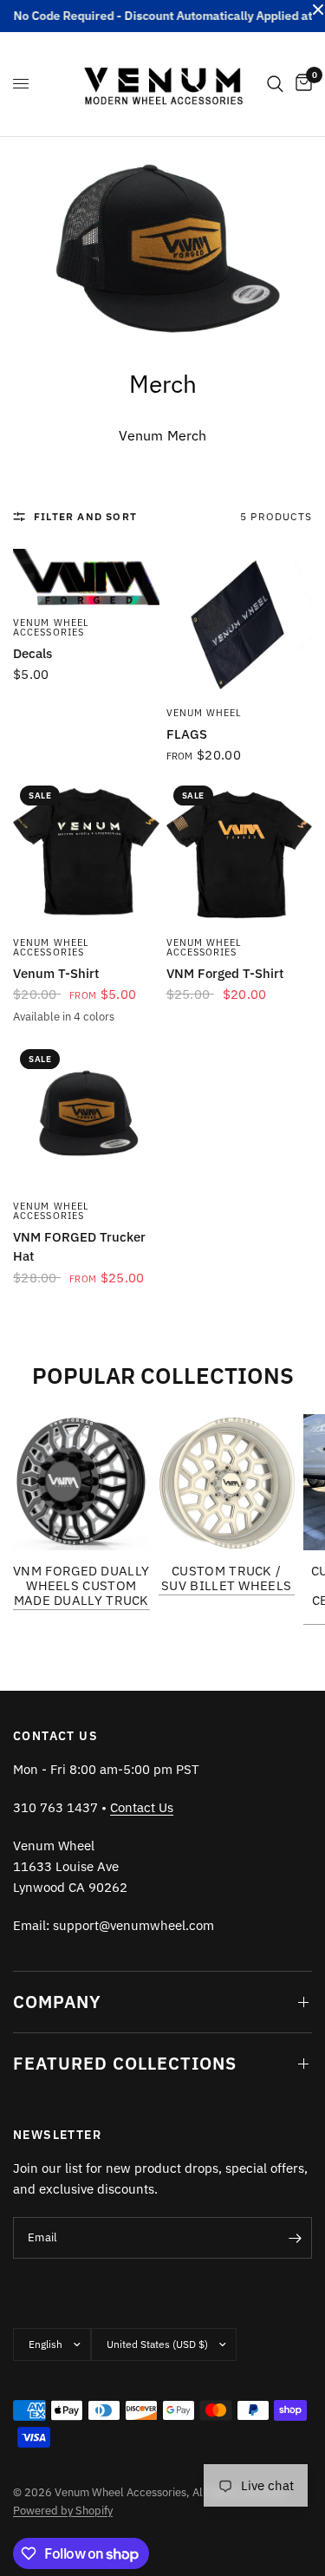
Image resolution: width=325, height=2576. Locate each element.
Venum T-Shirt (56, 973)
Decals (32, 653)
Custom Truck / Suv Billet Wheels (226, 1578)
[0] (301, 84)
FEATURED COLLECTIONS (125, 2063)
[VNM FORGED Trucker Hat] (86, 1115)
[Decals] (86, 577)
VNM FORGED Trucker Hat (79, 1247)
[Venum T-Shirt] (86, 852)
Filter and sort (85, 516)
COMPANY (57, 2002)
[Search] (275, 84)
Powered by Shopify (63, 2511)
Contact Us (142, 1807)
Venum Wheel (205, 713)
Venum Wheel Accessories (51, 627)
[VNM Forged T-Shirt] (240, 852)
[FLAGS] (240, 622)
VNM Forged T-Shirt (225, 973)
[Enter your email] (295, 2238)
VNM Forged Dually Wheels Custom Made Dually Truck (81, 1585)
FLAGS (187, 734)
